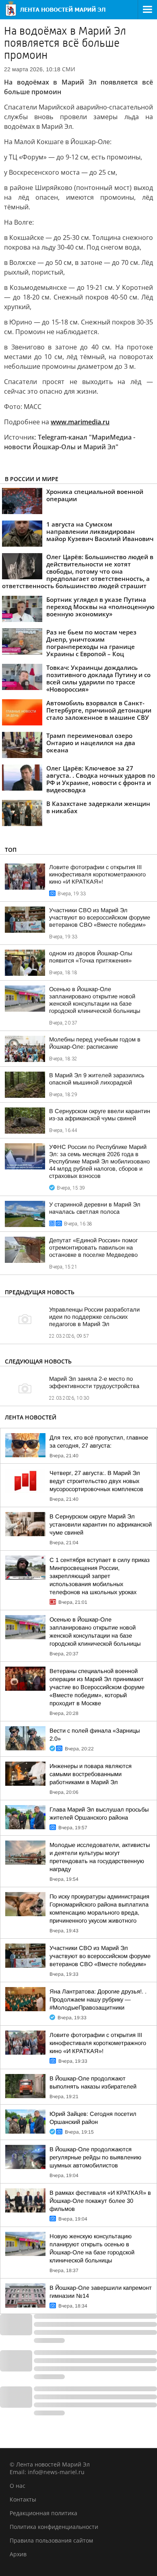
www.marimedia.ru (80, 422)
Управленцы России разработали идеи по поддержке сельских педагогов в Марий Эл (94, 1317)
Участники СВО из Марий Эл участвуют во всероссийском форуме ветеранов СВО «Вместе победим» (100, 917)
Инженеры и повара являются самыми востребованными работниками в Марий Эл (91, 1774)
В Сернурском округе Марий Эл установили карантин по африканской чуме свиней (101, 1525)
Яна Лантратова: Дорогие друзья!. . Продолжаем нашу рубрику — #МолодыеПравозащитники (98, 2000)
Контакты (23, 2499)
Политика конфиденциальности (54, 2527)
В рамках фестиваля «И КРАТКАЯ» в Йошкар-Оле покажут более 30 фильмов (100, 2201)
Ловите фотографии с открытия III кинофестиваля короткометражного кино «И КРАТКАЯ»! (97, 874)
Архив (18, 2554)
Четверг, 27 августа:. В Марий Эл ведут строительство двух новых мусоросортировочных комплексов (96, 1481)
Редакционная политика (43, 2513)
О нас (18, 2486)
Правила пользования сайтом (51, 2540)
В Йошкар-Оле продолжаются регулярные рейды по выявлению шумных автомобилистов (95, 2157)
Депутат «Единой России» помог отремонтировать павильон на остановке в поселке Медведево (93, 1248)
